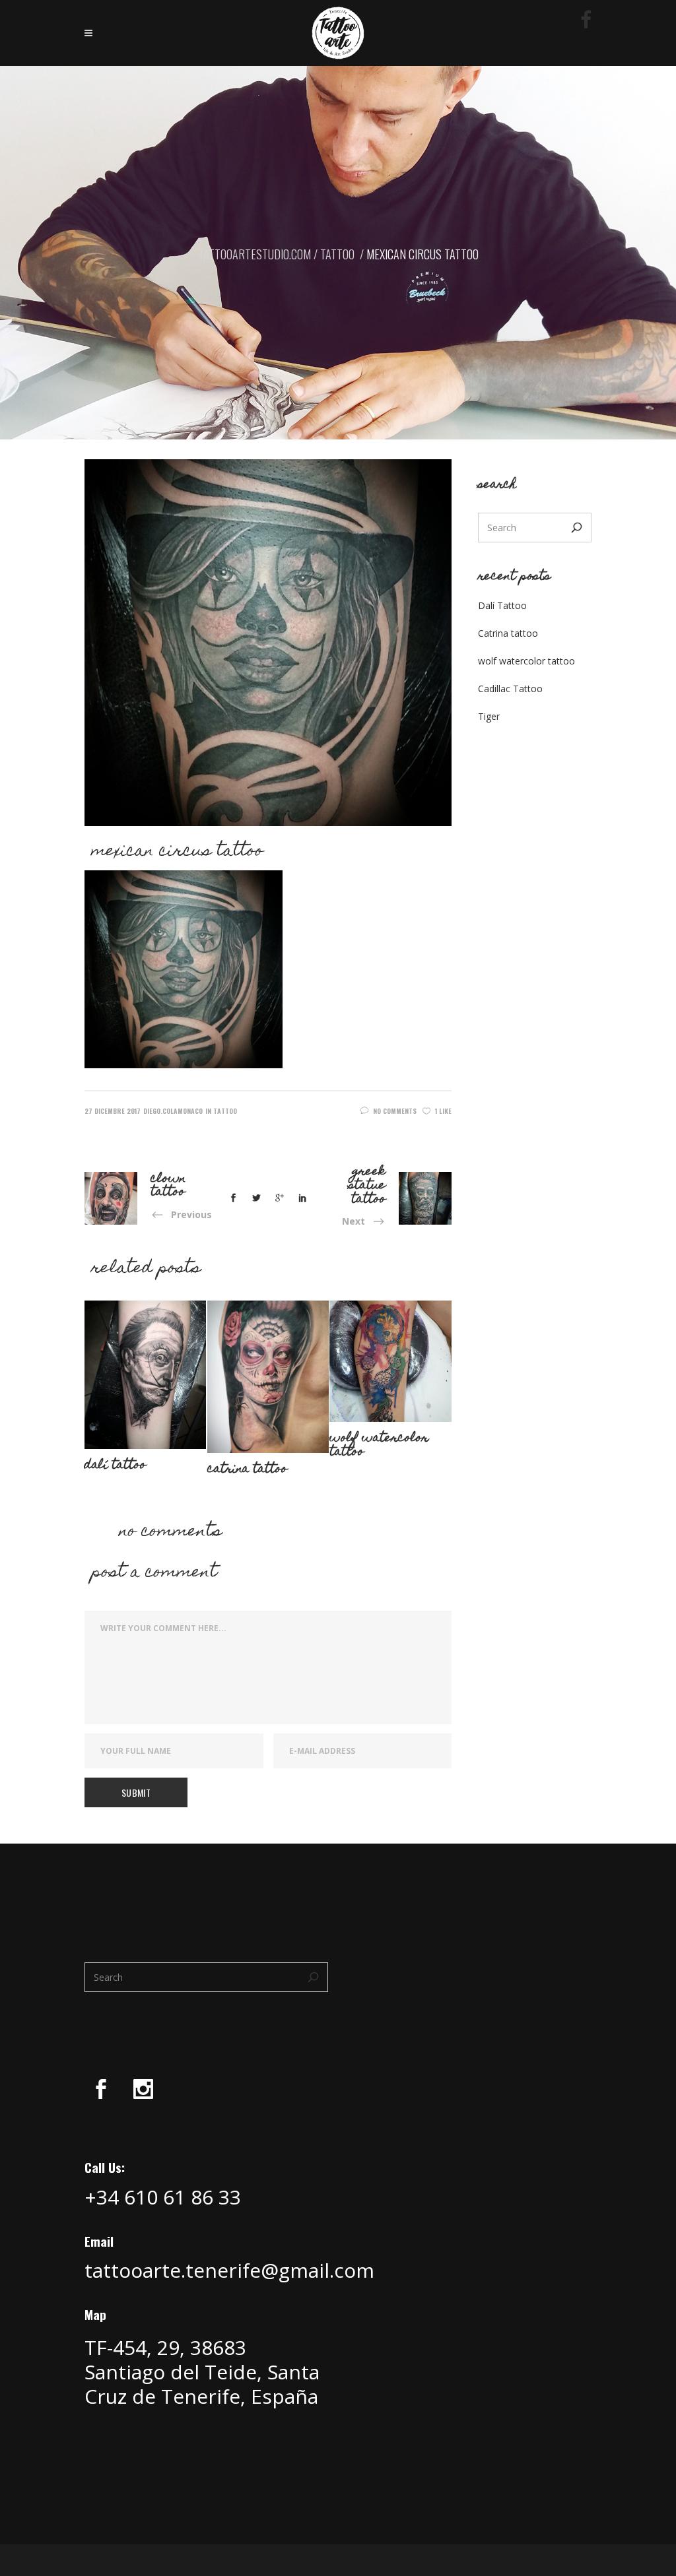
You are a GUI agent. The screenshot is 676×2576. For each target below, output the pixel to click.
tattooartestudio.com (254, 254)
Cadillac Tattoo (510, 689)
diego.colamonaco (173, 1111)
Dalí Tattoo (502, 605)
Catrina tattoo (508, 633)
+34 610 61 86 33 (163, 2197)
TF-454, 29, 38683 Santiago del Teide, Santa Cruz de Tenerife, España (202, 2372)
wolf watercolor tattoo (526, 661)
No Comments (395, 1111)
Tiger (489, 716)
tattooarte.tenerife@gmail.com (229, 2270)
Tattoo (337, 254)
